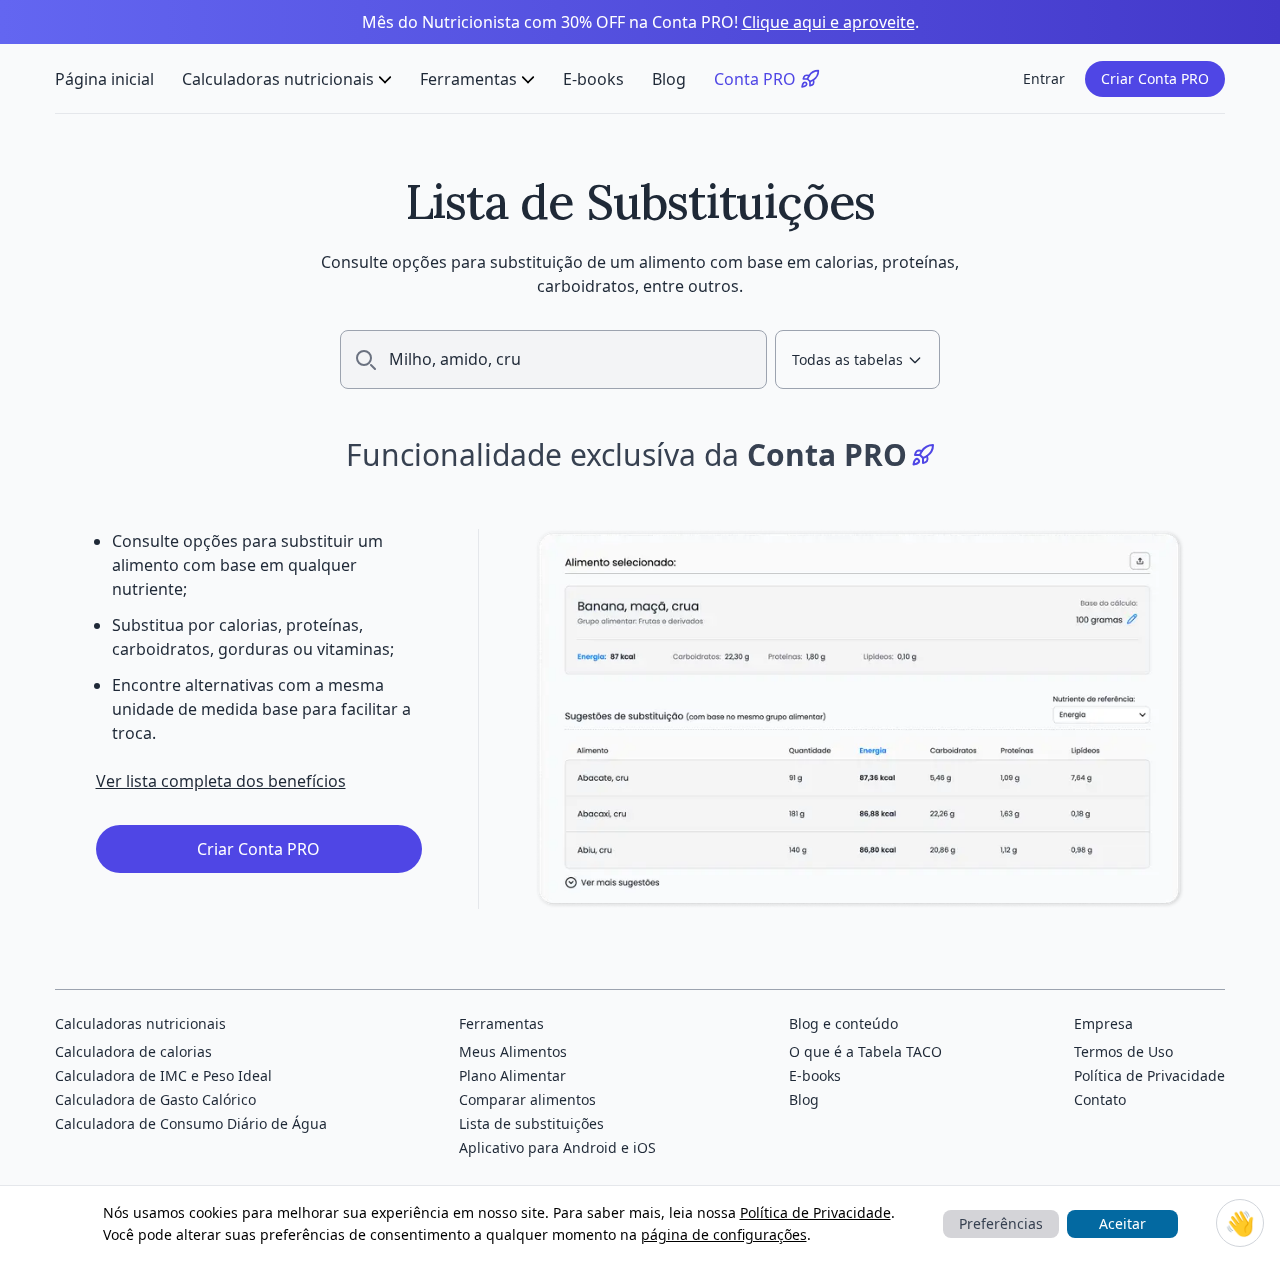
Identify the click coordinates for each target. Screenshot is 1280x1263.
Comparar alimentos (527, 1099)
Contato (1100, 1099)
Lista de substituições (531, 1123)
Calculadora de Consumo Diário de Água (191, 1123)
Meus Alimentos (513, 1051)
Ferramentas (468, 79)
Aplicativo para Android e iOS (557, 1147)
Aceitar (1122, 1223)
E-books (593, 79)
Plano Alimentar (512, 1075)
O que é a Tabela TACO (865, 1051)
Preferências (1001, 1223)
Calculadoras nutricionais (278, 79)
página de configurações (724, 1234)
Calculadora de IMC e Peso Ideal (163, 1075)
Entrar (1044, 78)
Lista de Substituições (640, 201)
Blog (669, 79)
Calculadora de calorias (133, 1051)
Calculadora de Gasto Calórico (155, 1099)
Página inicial (104, 79)
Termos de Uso (1123, 1051)
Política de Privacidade (815, 1212)
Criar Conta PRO (1155, 78)
